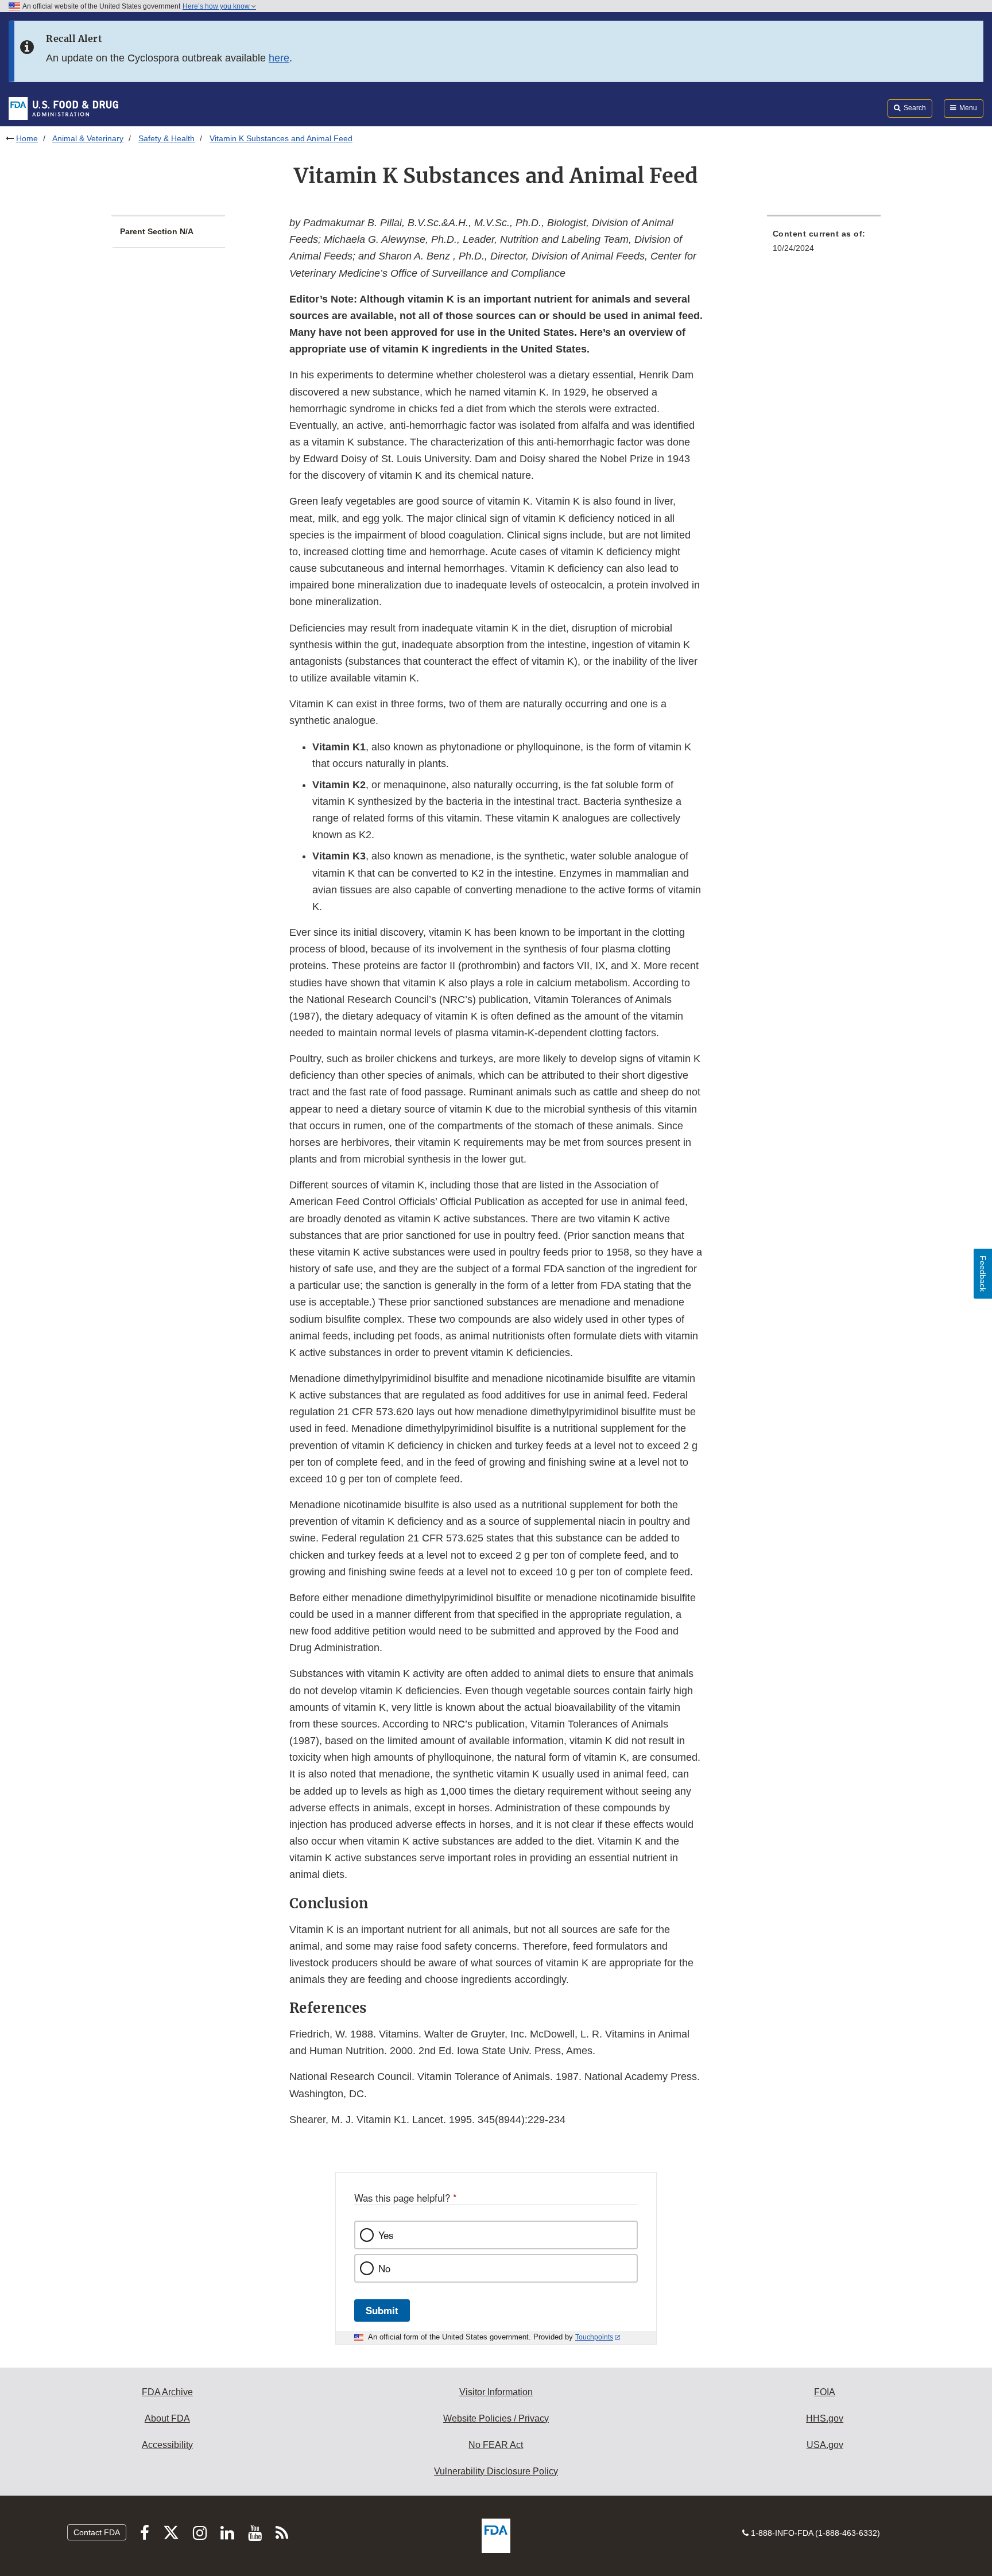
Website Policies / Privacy (496, 2418)
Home (27, 138)
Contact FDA (97, 2532)
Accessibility (167, 2445)
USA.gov (825, 2445)
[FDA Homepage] (63, 108)
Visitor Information (496, 2392)
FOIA (825, 2392)
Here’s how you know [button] (217, 6)
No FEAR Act (496, 2445)
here (279, 58)
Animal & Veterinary (88, 138)
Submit (382, 2310)
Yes (386, 2235)
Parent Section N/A (157, 231)
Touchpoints (594, 2337)
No (384, 2268)
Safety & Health (166, 138)
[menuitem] (824, 244)
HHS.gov (825, 2418)
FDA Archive (167, 2392)
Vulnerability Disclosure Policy (496, 2471)
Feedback (983, 1274)
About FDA (167, 2418)
